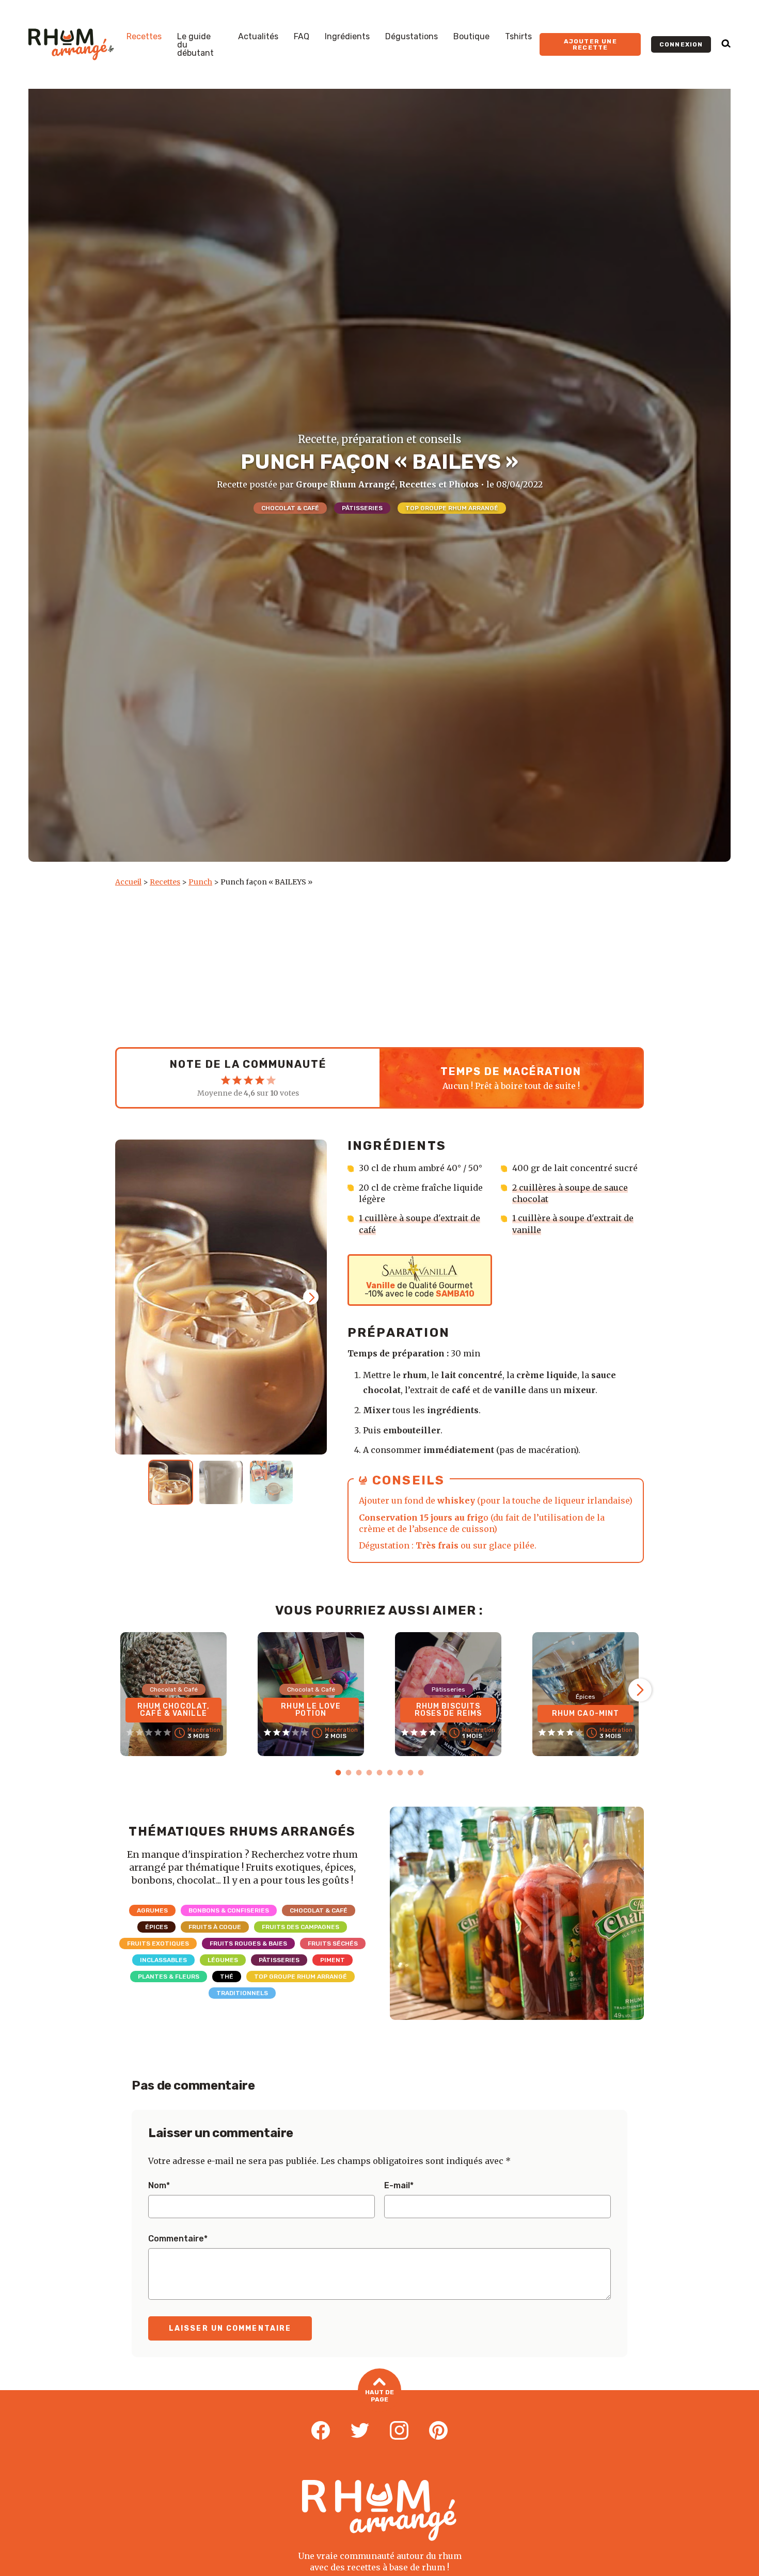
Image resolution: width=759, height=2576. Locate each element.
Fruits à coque (215, 1927)
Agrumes (152, 1910)
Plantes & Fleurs (169, 1977)
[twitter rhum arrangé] (360, 2431)
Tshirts (518, 37)
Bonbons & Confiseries (229, 1910)
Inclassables (163, 1960)
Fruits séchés (333, 1943)
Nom (159, 2186)
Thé (227, 1977)
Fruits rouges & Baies (248, 1943)
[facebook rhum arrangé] (321, 2431)
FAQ (302, 37)
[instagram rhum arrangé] (399, 2431)
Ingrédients (347, 37)
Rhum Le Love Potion (311, 1710)
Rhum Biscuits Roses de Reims (448, 1710)
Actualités (258, 37)
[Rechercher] (726, 44)
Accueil (128, 882)
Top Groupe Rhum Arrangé (452, 508)
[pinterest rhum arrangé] (438, 2431)
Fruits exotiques (158, 1943)
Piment (333, 1960)
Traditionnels (242, 1993)
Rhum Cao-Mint (586, 1713)
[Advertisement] (379, 965)
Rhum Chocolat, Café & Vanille (174, 1710)
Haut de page (379, 2396)
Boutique (471, 37)
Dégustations (412, 37)
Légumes (223, 1960)
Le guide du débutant (195, 45)
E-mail (399, 2186)
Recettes (144, 37)
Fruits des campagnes (301, 1927)
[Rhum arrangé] (71, 44)
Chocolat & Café (290, 508)
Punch (200, 882)
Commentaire (178, 2239)
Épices (156, 1927)
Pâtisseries (362, 508)
